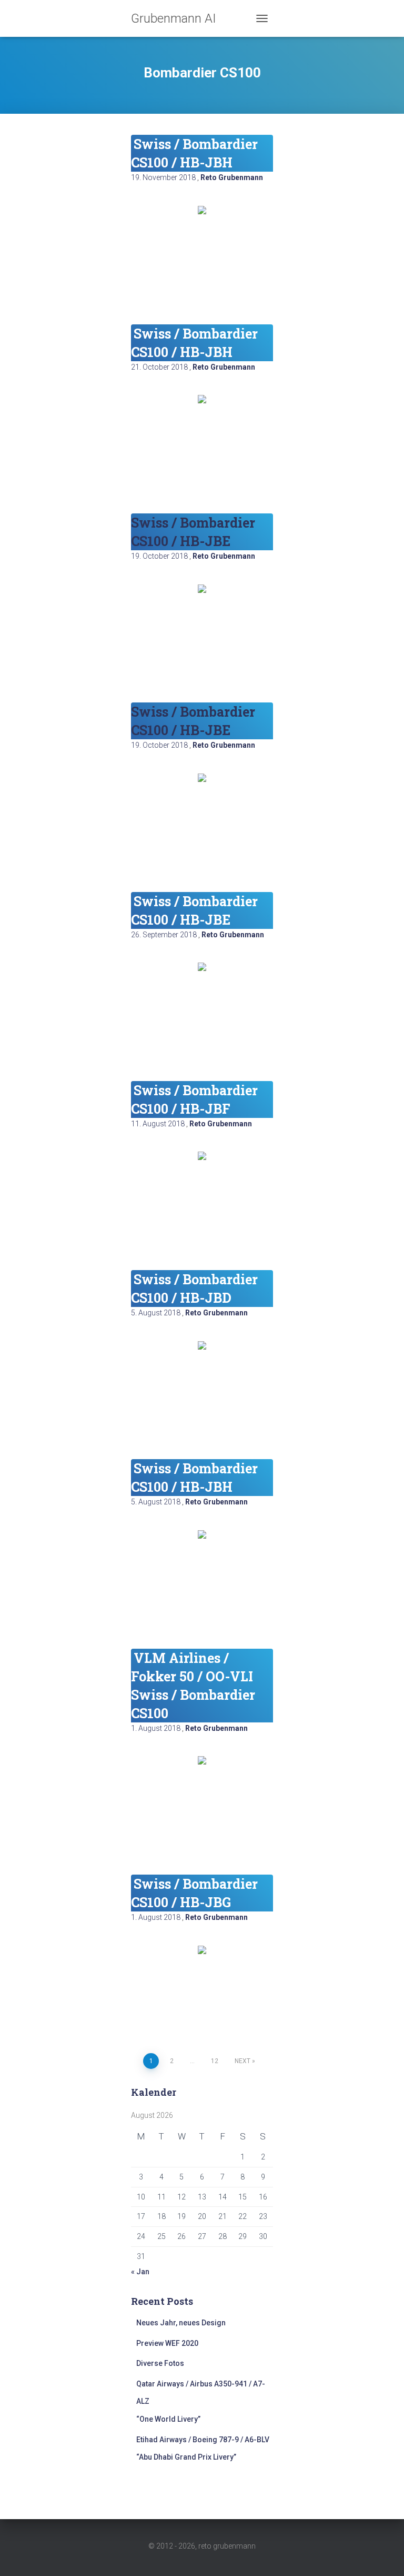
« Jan (140, 2272)
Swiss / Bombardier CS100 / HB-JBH (194, 153)
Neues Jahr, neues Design (181, 2323)
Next (243, 2061)
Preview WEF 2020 (167, 2343)
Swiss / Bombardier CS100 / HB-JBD (194, 1289)
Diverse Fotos (160, 2363)
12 (215, 2061)
